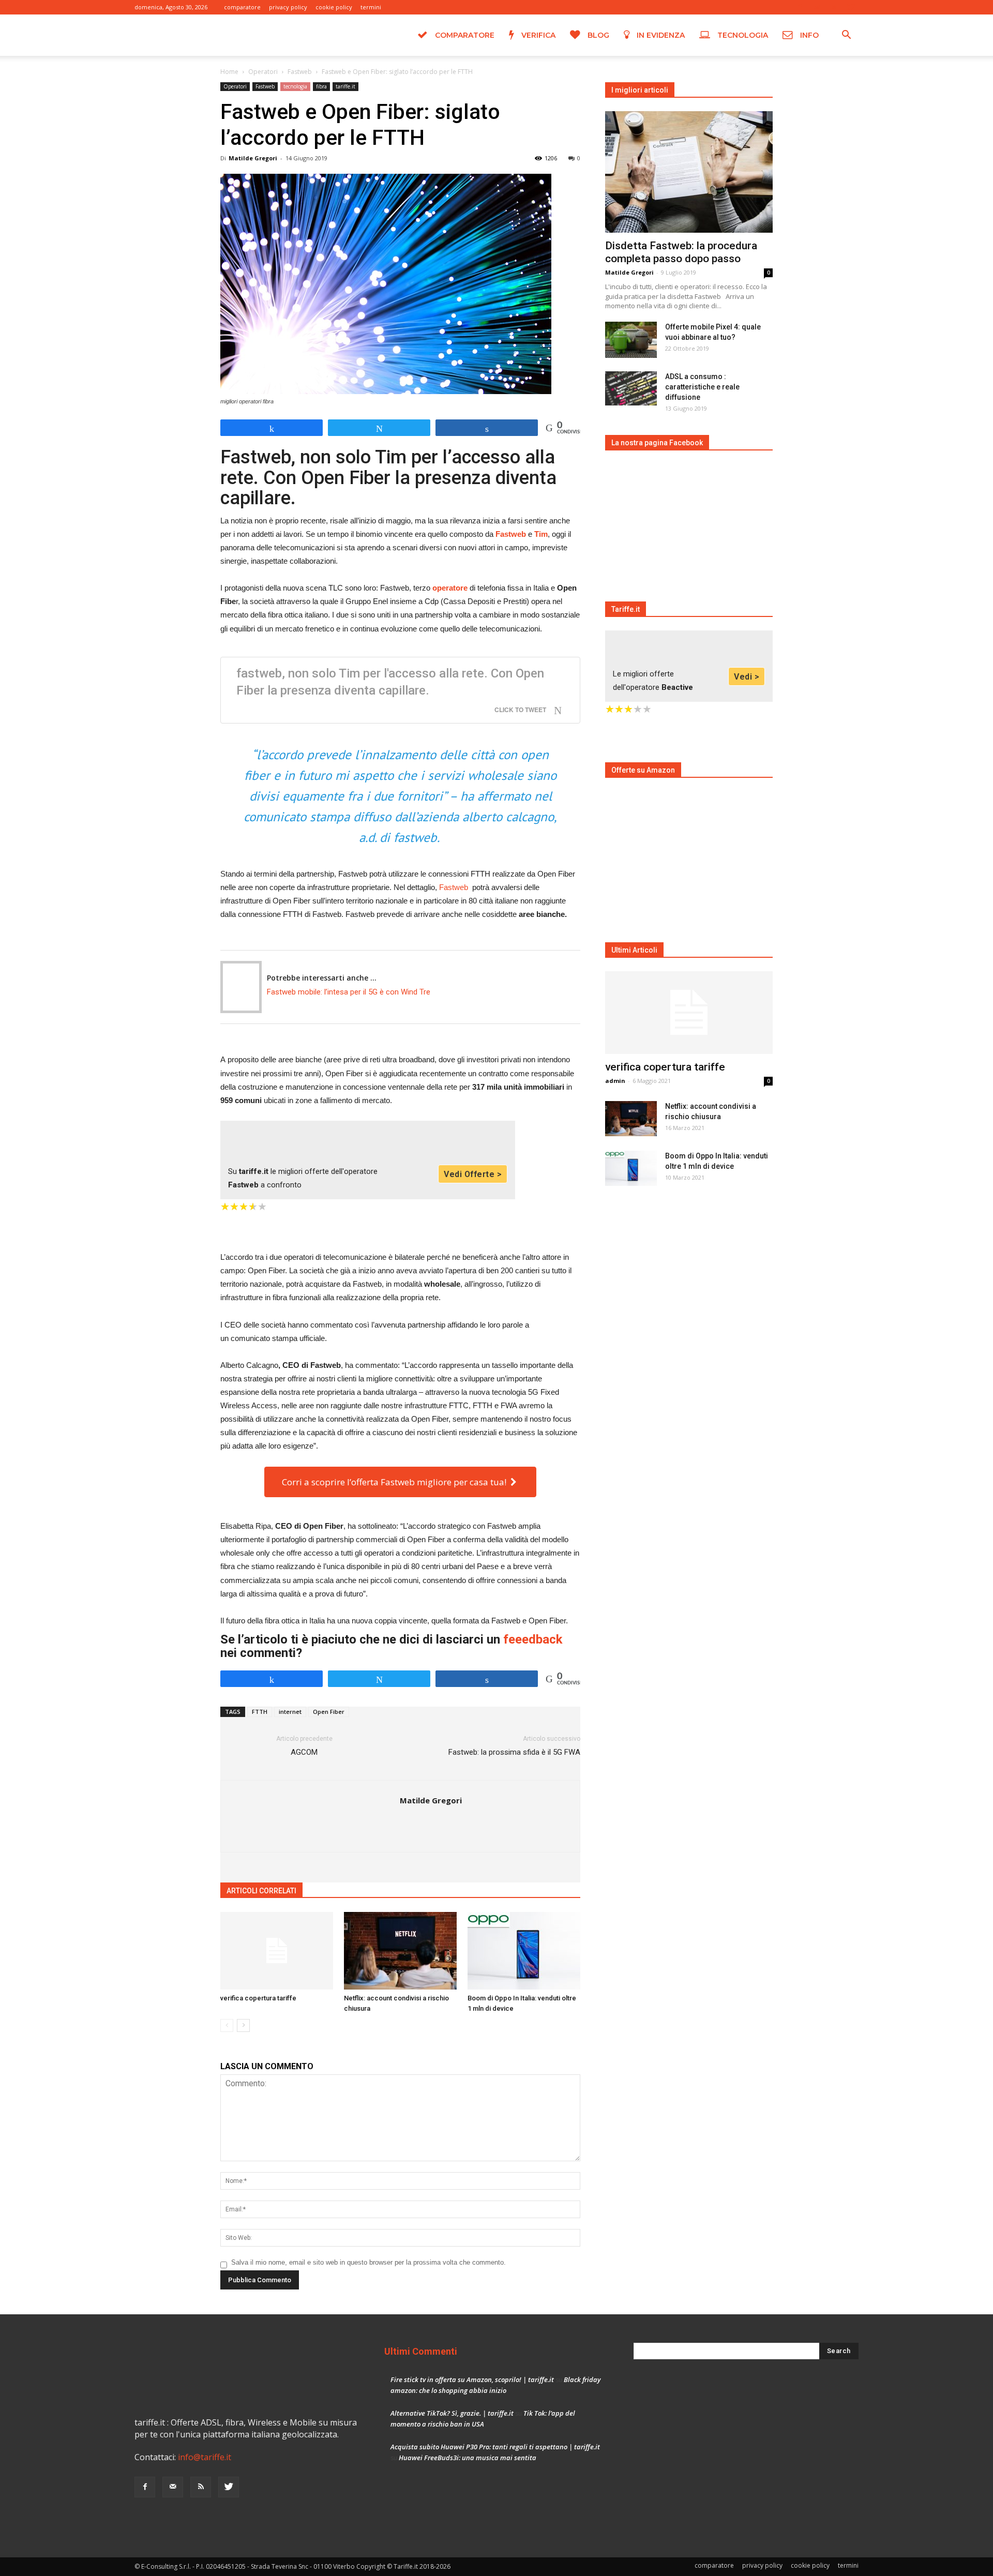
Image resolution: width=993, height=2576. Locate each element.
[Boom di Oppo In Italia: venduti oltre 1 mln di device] (524, 1951)
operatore (450, 588)
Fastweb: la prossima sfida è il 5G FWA (514, 1752)
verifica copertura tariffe (258, 1998)
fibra (321, 86)
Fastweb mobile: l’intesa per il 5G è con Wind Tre (349, 992)
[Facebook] (800, 7)
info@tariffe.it (205, 2457)
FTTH (260, 1712)
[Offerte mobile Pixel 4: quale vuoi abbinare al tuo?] (631, 340)
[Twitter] (851, 7)
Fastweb (300, 72)
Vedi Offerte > (473, 1174)
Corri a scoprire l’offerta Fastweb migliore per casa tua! (396, 1482)
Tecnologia (742, 35)
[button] (846, 36)
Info (808, 35)
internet (290, 1712)
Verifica (537, 35)
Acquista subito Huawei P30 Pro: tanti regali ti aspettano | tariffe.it (495, 2447)
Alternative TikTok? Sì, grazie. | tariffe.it (452, 2413)
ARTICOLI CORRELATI (261, 1891)
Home (229, 72)
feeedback (533, 1639)
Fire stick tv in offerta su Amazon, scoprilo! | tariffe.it (472, 2379)
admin (615, 1081)
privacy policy (288, 7)
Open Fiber (329, 1712)
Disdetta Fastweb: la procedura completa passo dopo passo (681, 252)
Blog (597, 35)
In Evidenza (660, 35)
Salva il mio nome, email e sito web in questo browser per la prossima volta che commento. (368, 2262)
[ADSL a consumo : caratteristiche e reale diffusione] (631, 389)
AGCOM (304, 1752)
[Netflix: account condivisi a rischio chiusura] (400, 1951)
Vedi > (747, 677)
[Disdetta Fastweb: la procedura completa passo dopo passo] (689, 172)
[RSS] (834, 7)
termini (371, 7)
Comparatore (464, 35)
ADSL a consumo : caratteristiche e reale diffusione (702, 387)
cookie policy (334, 7)
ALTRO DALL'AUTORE (343, 1891)
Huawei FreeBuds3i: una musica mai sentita (468, 2458)
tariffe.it (345, 86)
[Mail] (817, 7)
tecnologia (295, 86)
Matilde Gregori (253, 158)
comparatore (242, 7)
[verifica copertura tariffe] (277, 1951)
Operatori (263, 72)
